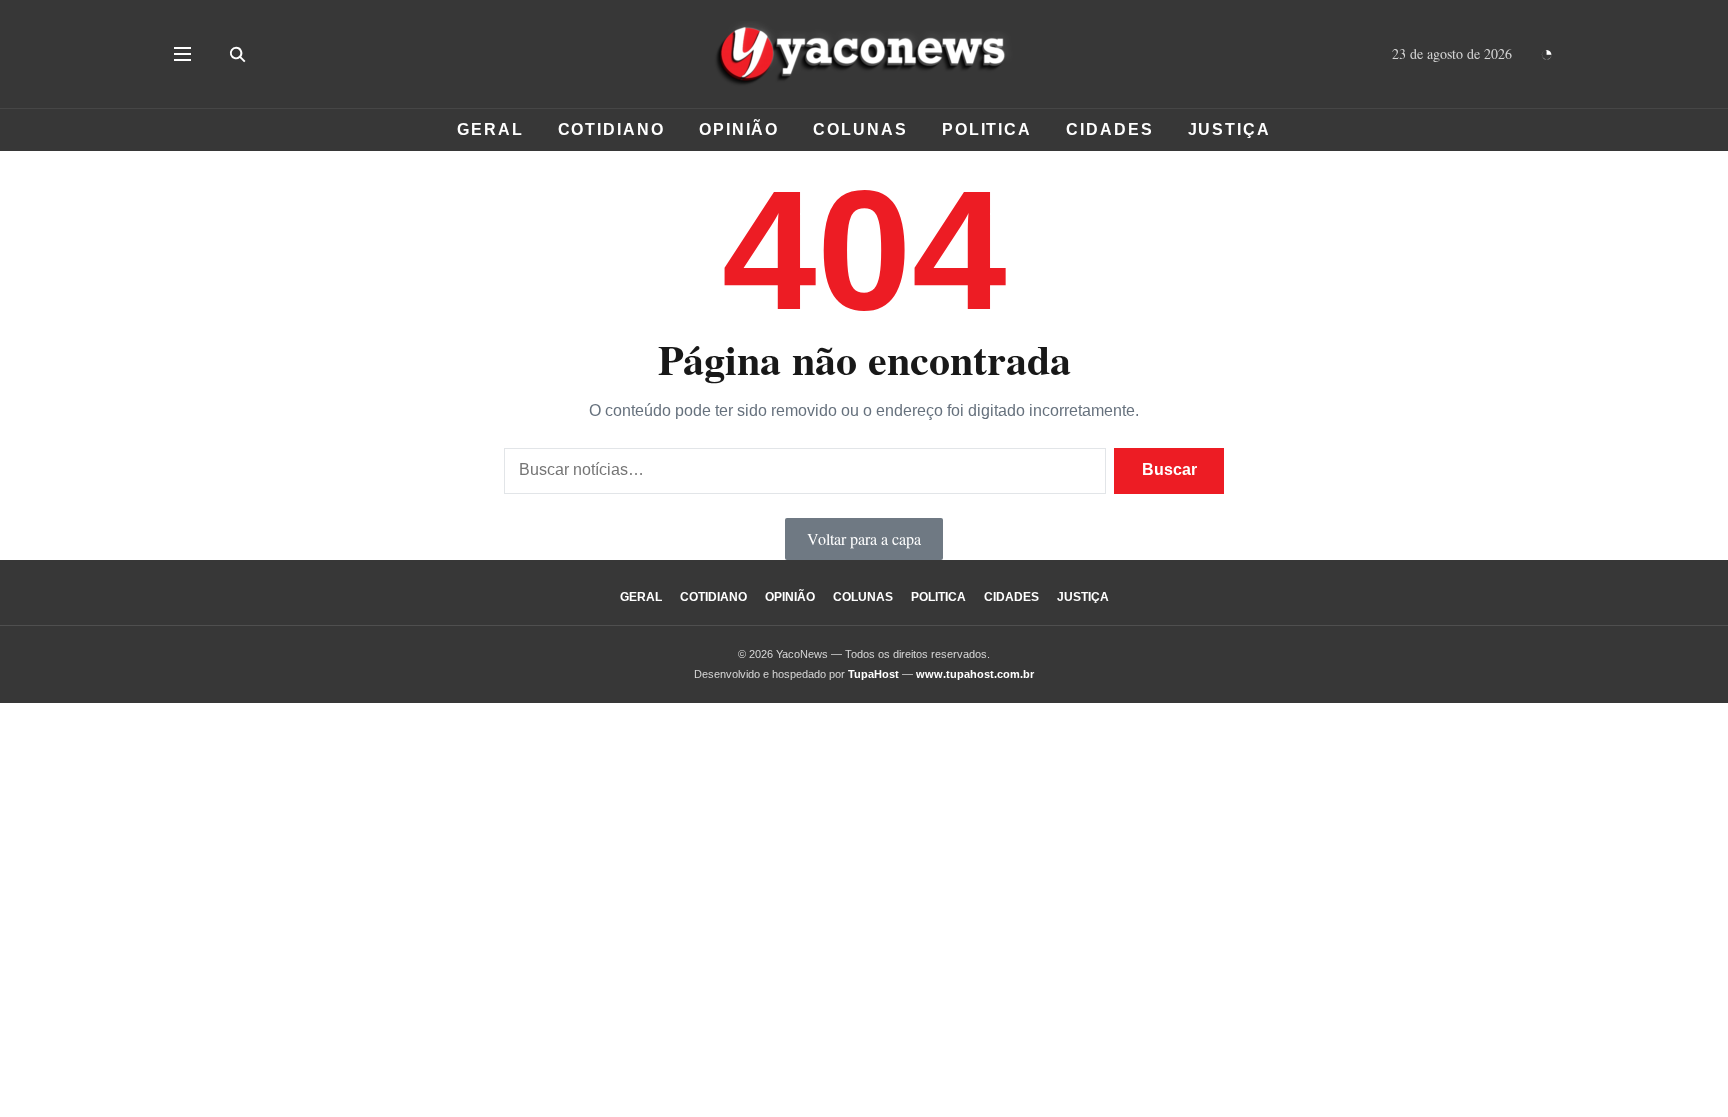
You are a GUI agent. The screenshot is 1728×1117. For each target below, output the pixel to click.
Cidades (1109, 129)
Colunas (860, 129)
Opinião (739, 129)
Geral (490, 129)
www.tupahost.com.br (975, 674)
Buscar (1169, 469)
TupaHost (873, 674)
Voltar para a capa (864, 538)
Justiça (1229, 129)
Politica (987, 129)
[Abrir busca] (237, 54)
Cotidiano (611, 129)
